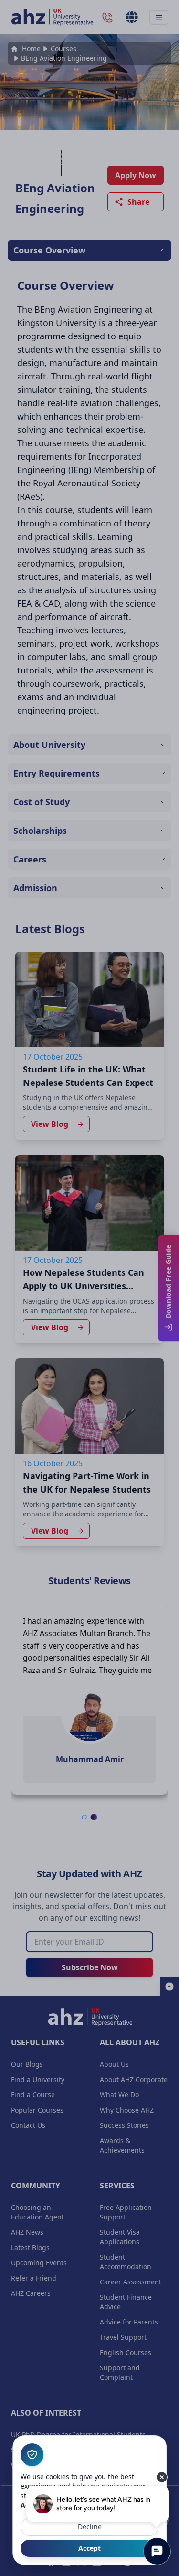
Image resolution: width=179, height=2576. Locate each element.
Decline (90, 2527)
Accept (89, 2548)
